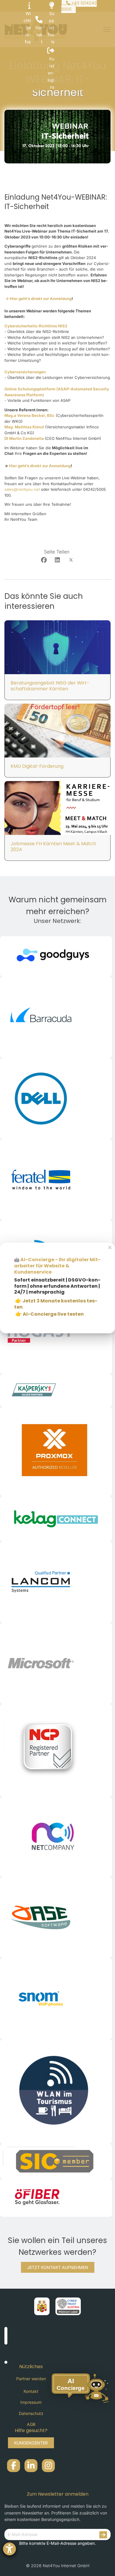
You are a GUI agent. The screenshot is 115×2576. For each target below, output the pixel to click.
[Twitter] (71, 560)
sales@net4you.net (22, 489)
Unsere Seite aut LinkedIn (31, 2466)
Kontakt (31, 2391)
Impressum (31, 2402)
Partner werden (31, 2379)
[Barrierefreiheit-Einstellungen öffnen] (9, 2549)
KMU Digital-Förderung (37, 766)
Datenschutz (31, 2413)
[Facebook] (44, 560)
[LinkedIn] (57, 560)
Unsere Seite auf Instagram (48, 2466)
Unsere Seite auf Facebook (14, 2466)
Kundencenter (31, 2443)
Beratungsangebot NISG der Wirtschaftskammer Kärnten (50, 686)
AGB (31, 2424)
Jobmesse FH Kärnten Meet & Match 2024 (53, 847)
